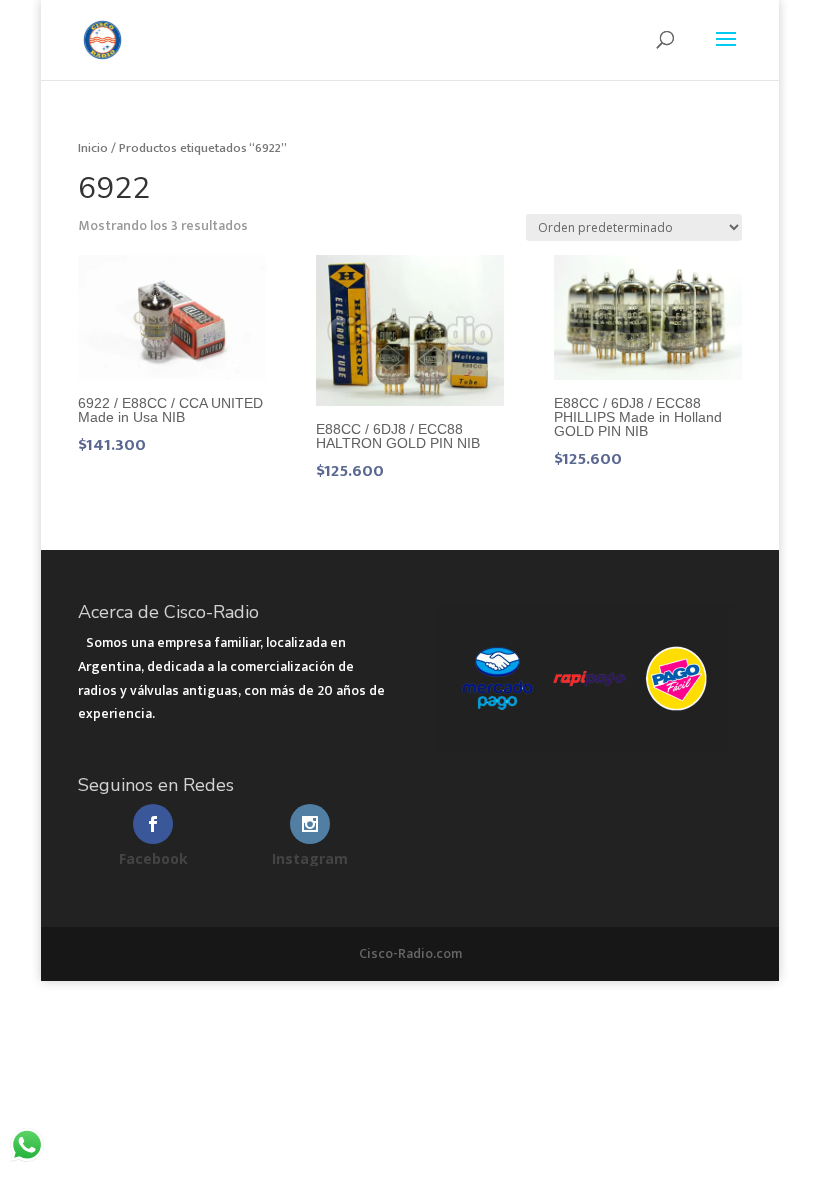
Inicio (93, 148)
